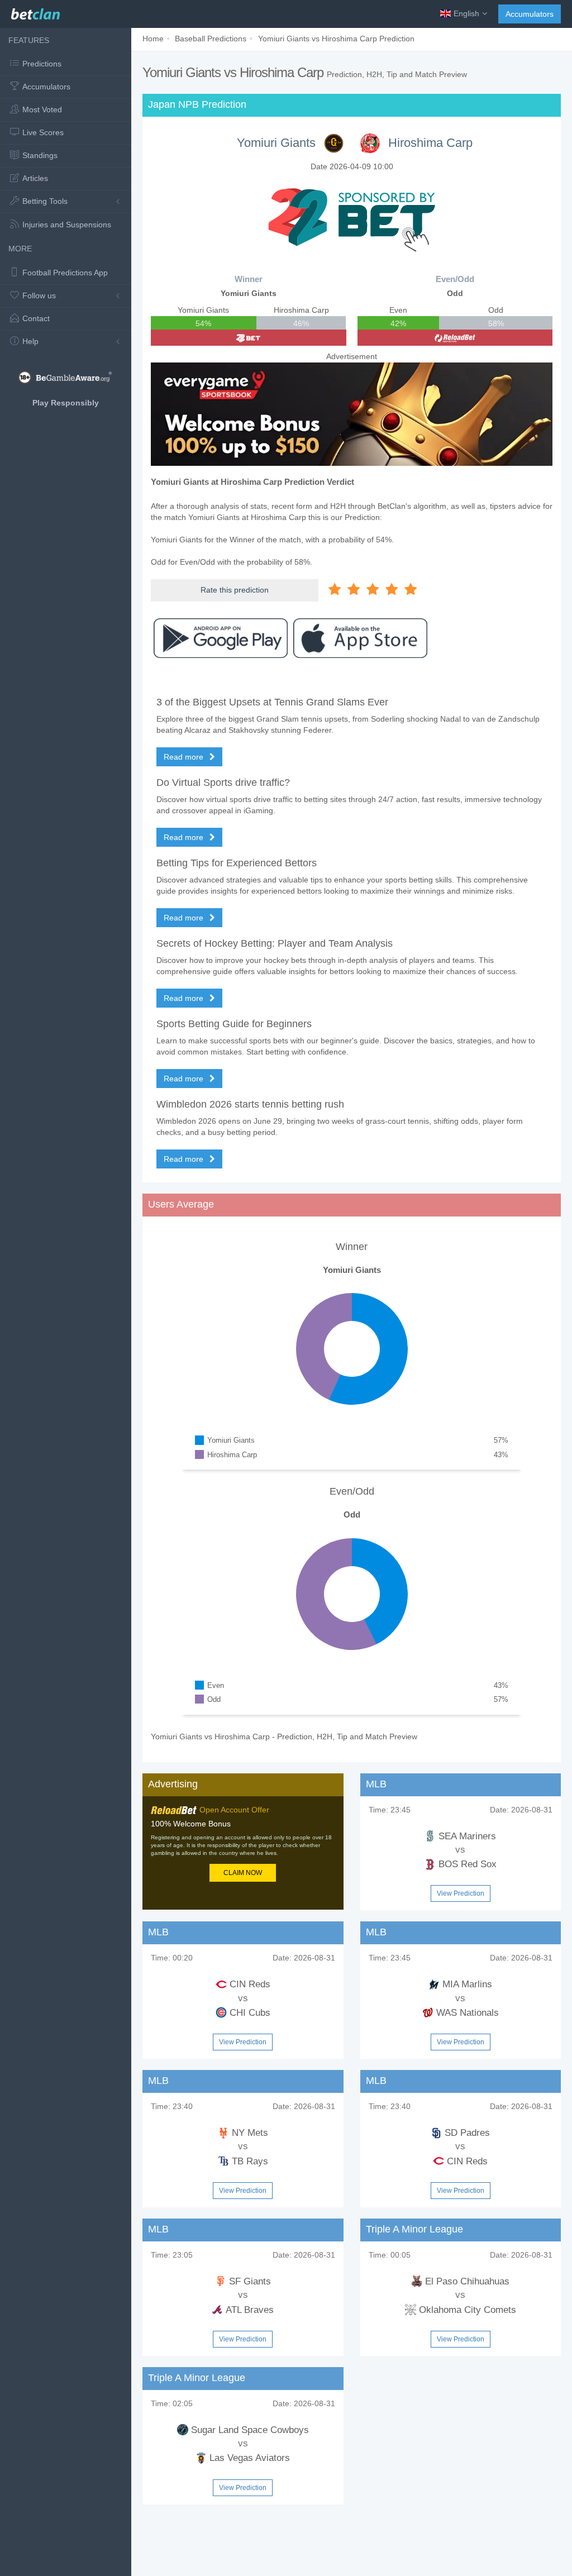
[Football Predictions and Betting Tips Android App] (221, 638)
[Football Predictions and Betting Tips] (35, 11)
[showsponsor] (352, 217)
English (466, 13)
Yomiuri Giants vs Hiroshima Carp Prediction (336, 39)
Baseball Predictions (211, 39)
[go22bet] (249, 338)
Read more (185, 757)
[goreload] (455, 338)
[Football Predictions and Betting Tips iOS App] (360, 638)
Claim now (243, 1873)
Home (153, 39)
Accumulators (530, 14)
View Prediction (461, 1893)
